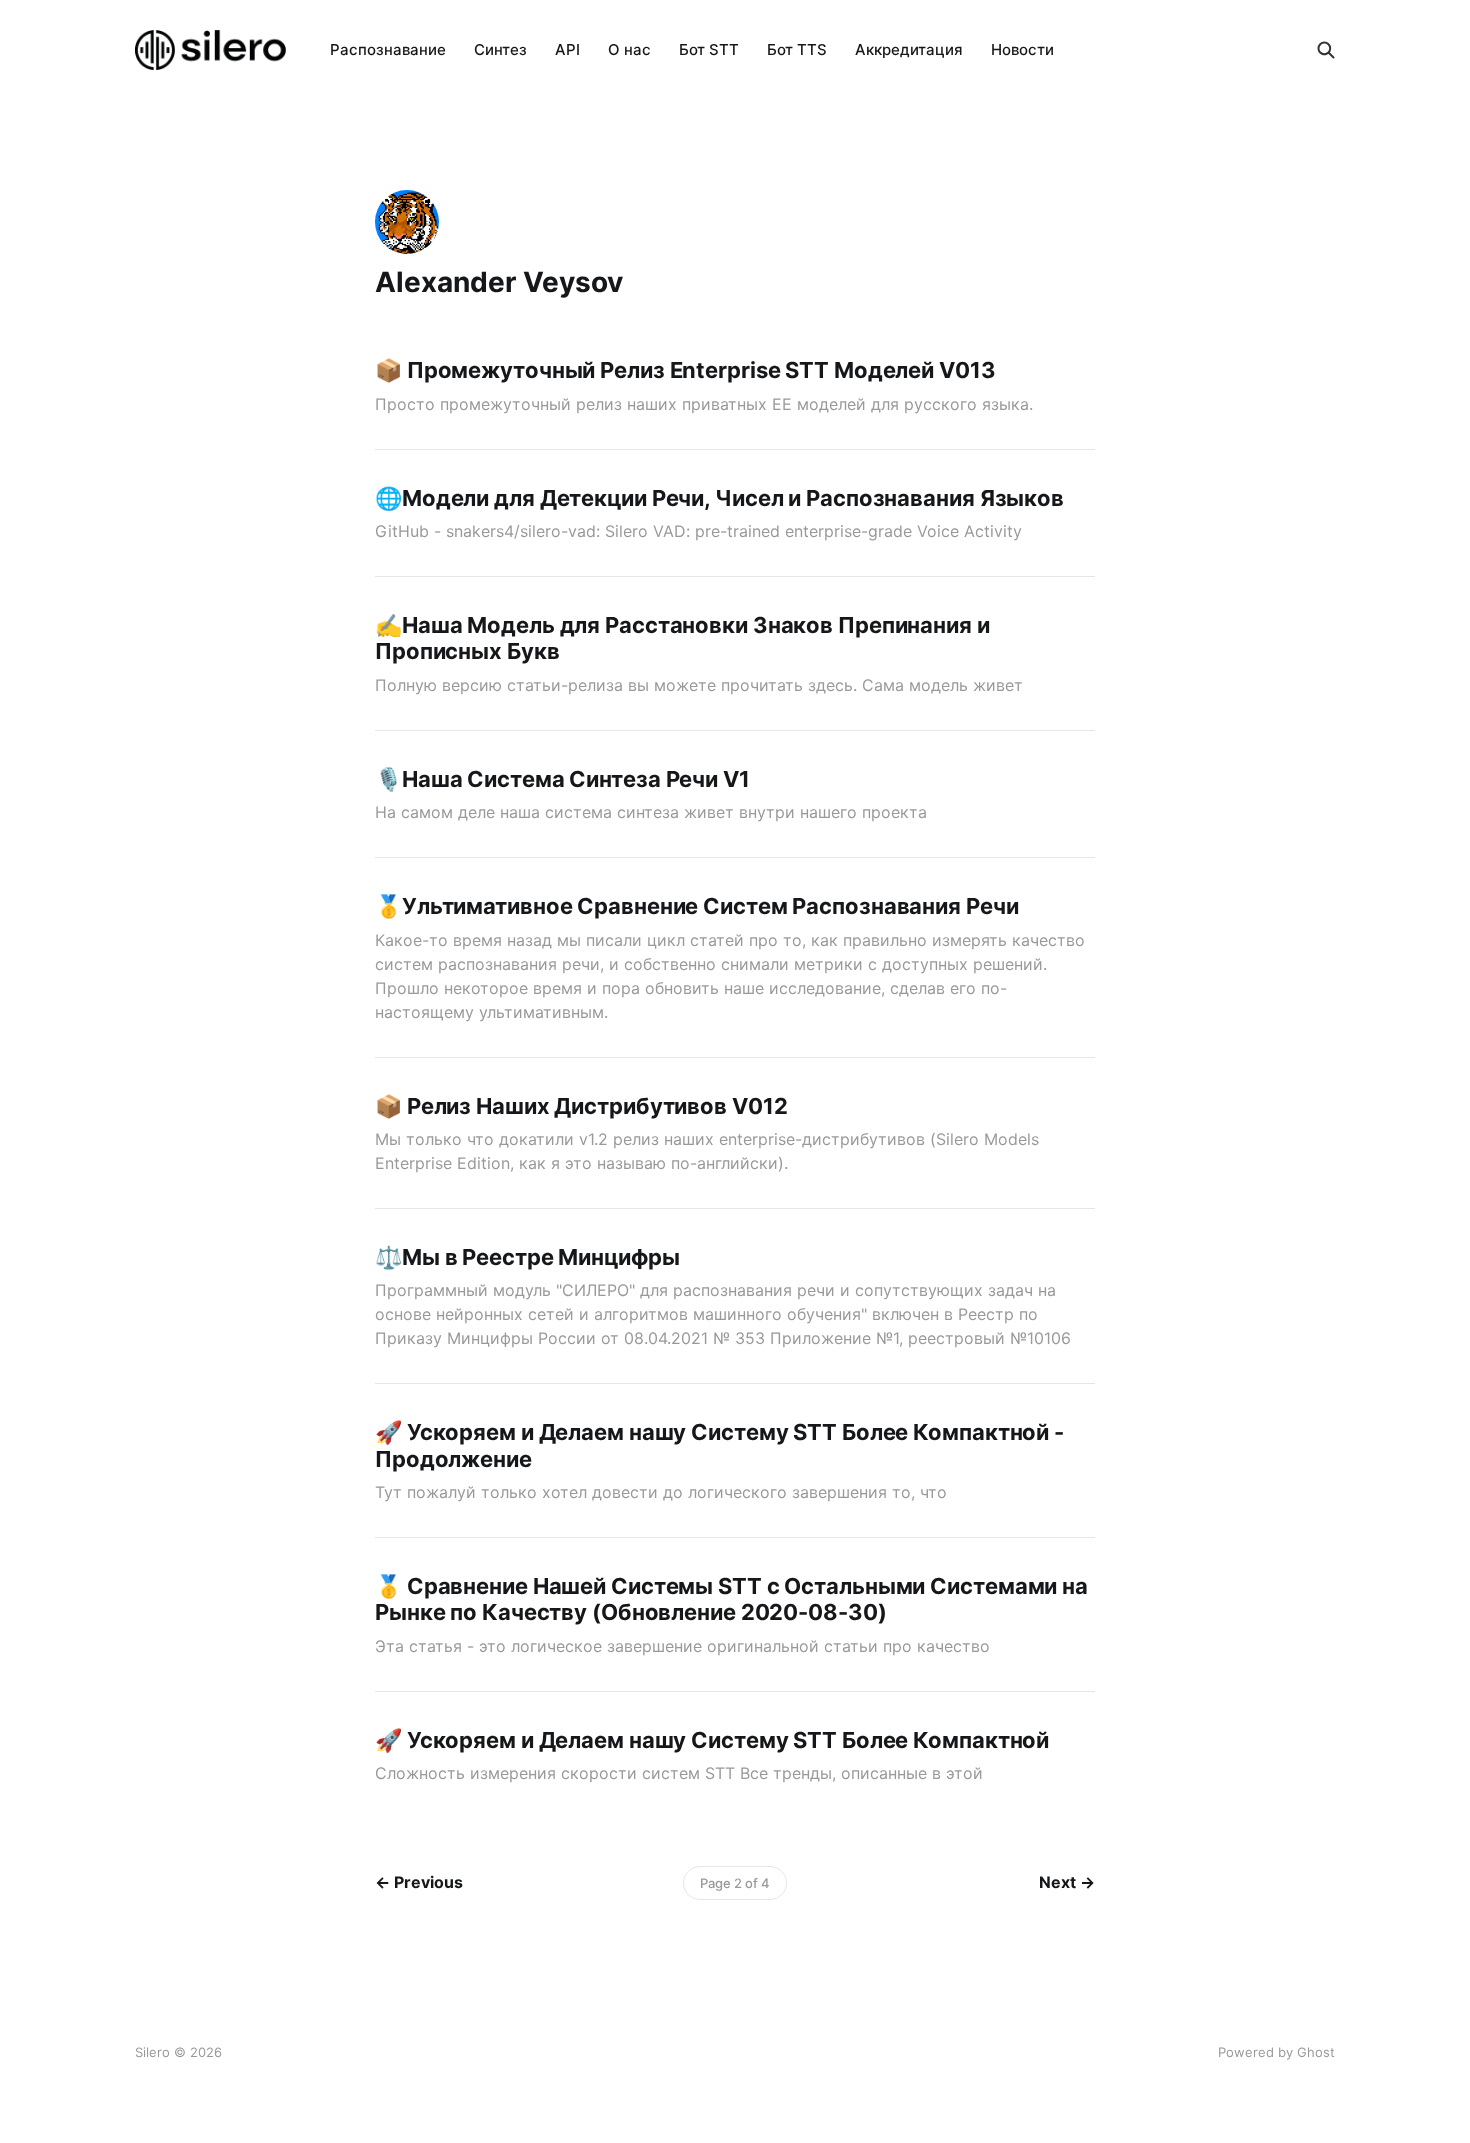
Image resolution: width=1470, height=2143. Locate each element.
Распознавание (388, 49)
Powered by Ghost (1276, 2052)
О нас (629, 49)
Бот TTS (797, 49)
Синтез (500, 49)
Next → (1067, 1882)
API (567, 49)
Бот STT (709, 49)
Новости (1022, 49)
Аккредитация (909, 49)
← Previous (419, 1882)
